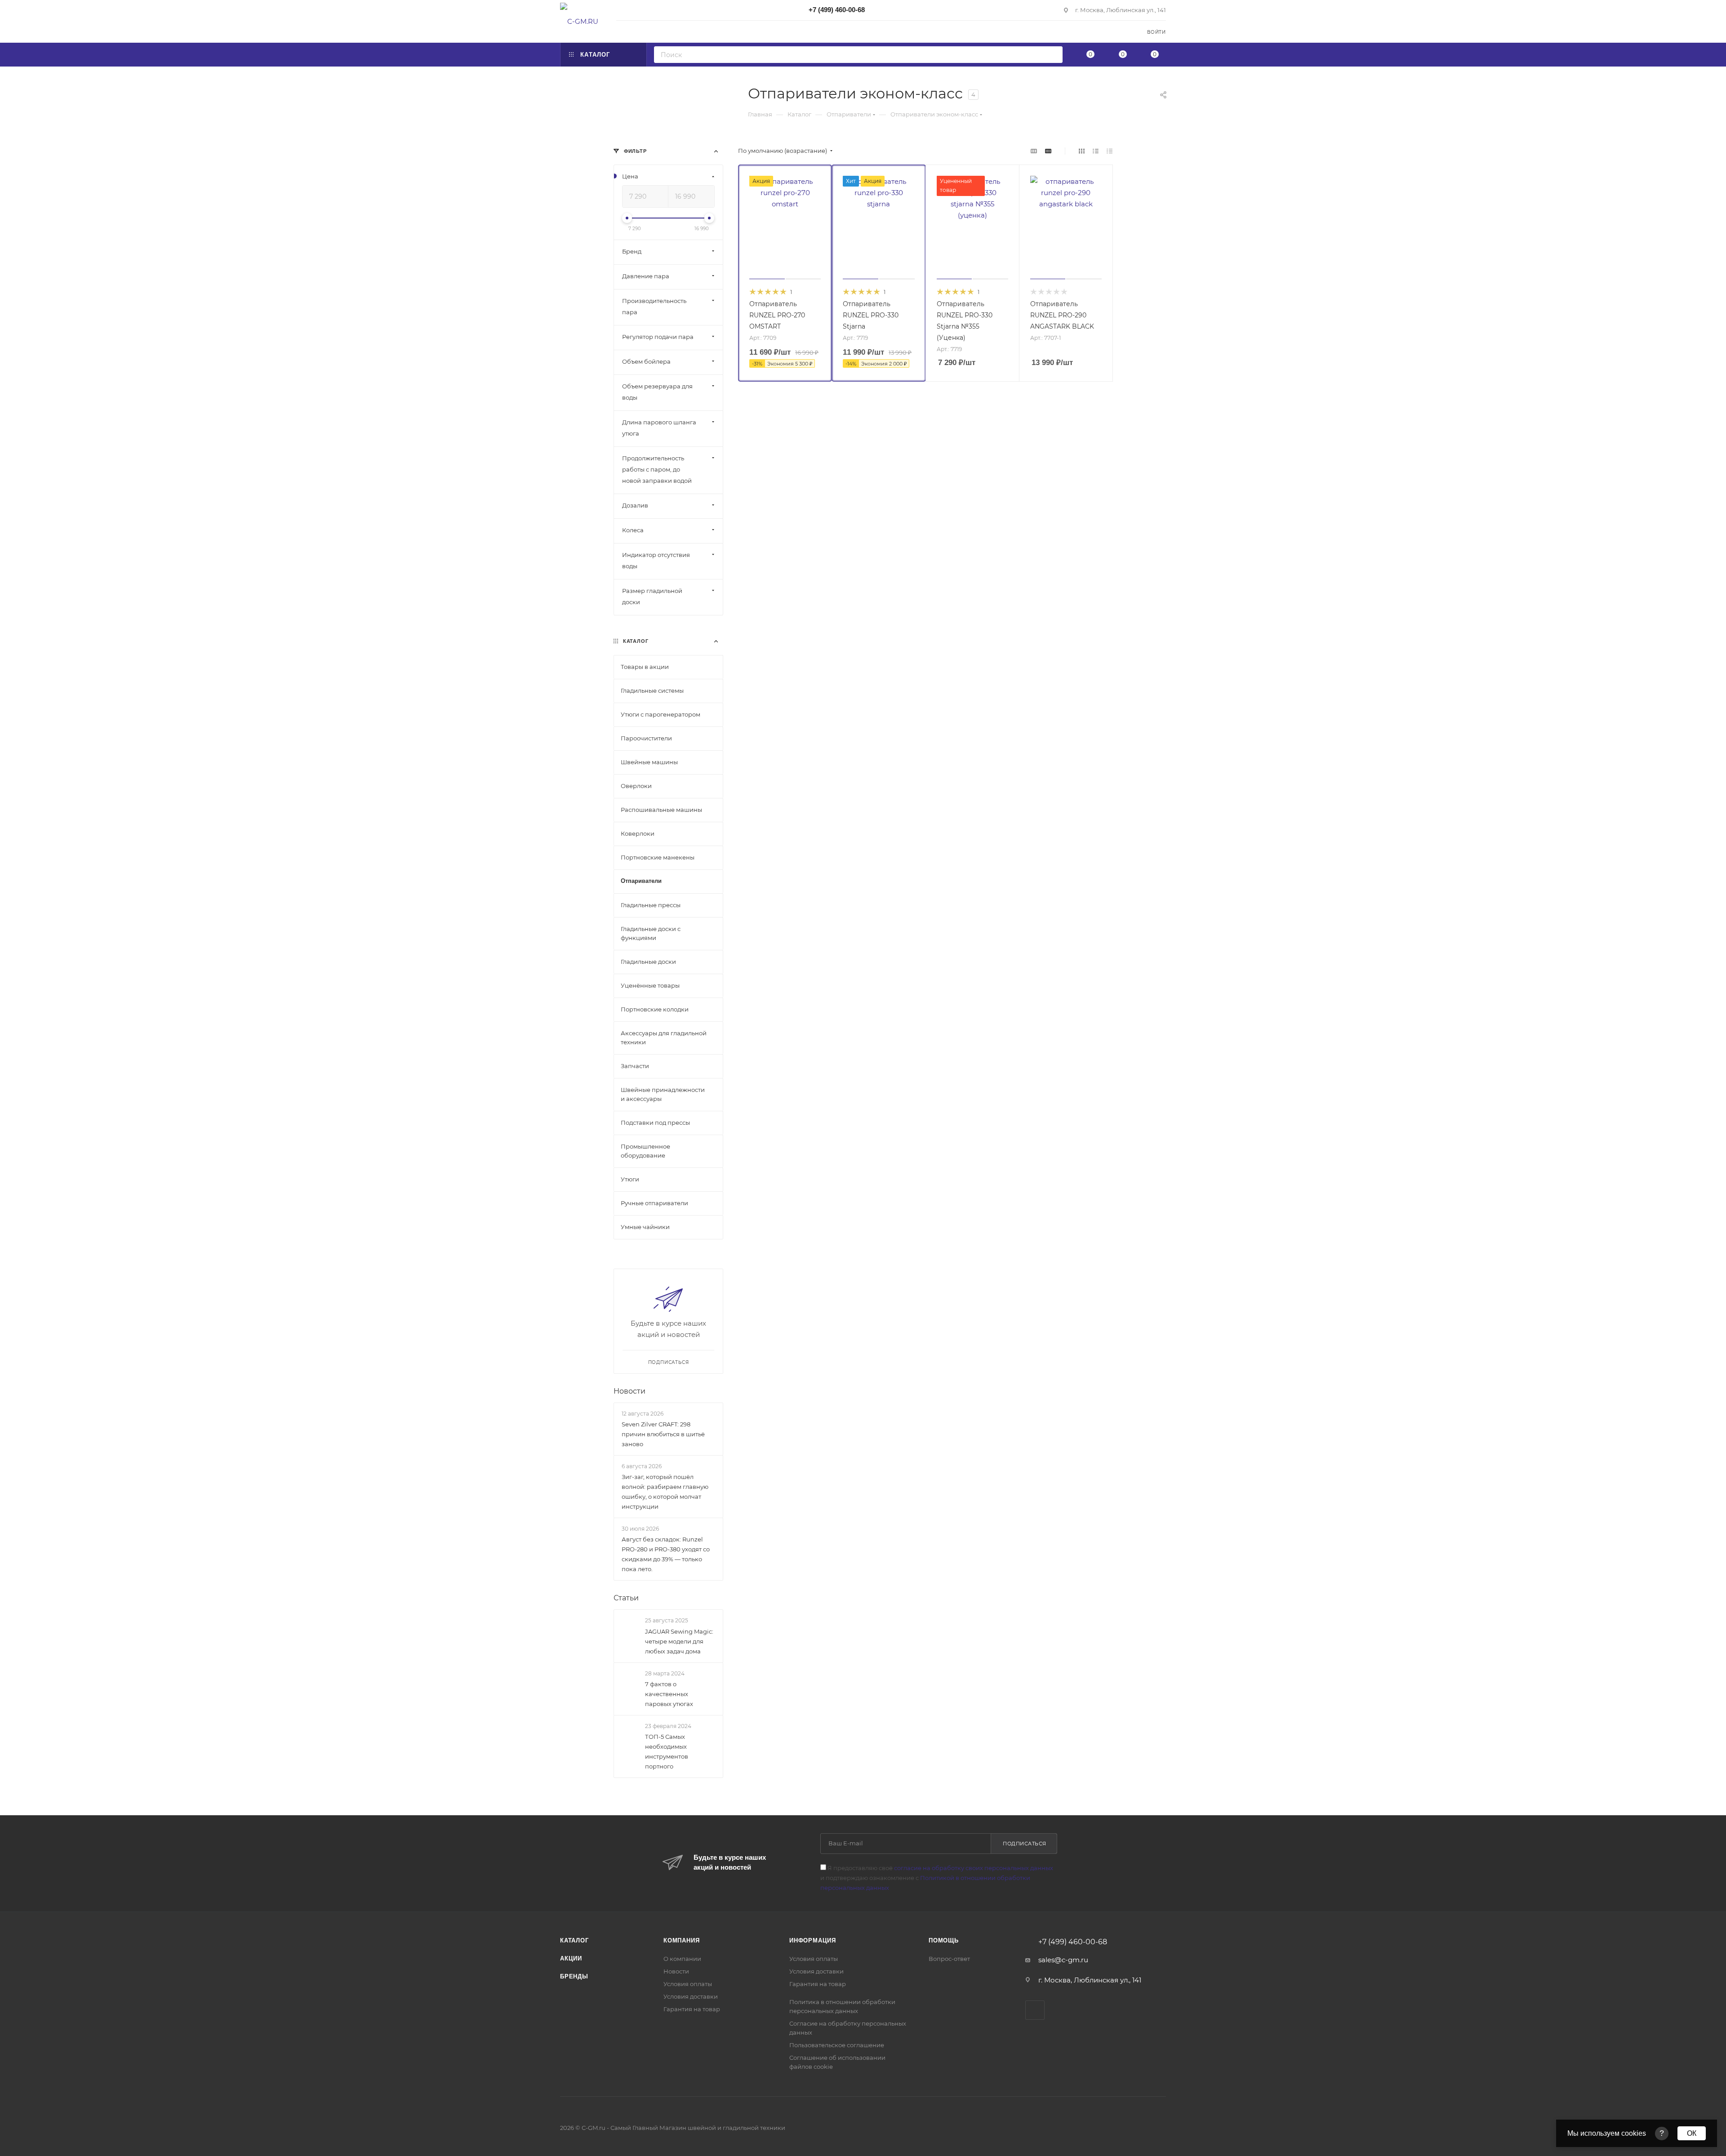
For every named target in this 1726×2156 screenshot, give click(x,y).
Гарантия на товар (692, 2009)
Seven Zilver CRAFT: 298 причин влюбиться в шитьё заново (663, 1434)
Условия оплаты (688, 1984)
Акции (571, 1958)
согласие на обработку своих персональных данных (974, 1868)
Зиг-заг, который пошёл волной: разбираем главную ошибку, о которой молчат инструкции (665, 1492)
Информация (813, 1940)
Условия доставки (691, 1996)
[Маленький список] (1034, 151)
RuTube (1035, 2010)
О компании (682, 1959)
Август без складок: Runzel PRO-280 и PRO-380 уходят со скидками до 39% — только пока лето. (666, 1555)
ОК (1692, 2133)
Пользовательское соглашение (837, 2045)
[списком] (1096, 151)
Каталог (574, 1940)
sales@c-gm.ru (1063, 1960)
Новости (629, 1391)
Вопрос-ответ (949, 1959)
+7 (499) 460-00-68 (837, 10)
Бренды (574, 1976)
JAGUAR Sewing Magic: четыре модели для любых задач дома (679, 1641)
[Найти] (1053, 55)
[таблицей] (1110, 151)
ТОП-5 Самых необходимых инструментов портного (667, 1751)
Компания (681, 1940)
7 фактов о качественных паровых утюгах (669, 1694)
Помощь (944, 1940)
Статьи (626, 1598)
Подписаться (1025, 1844)
